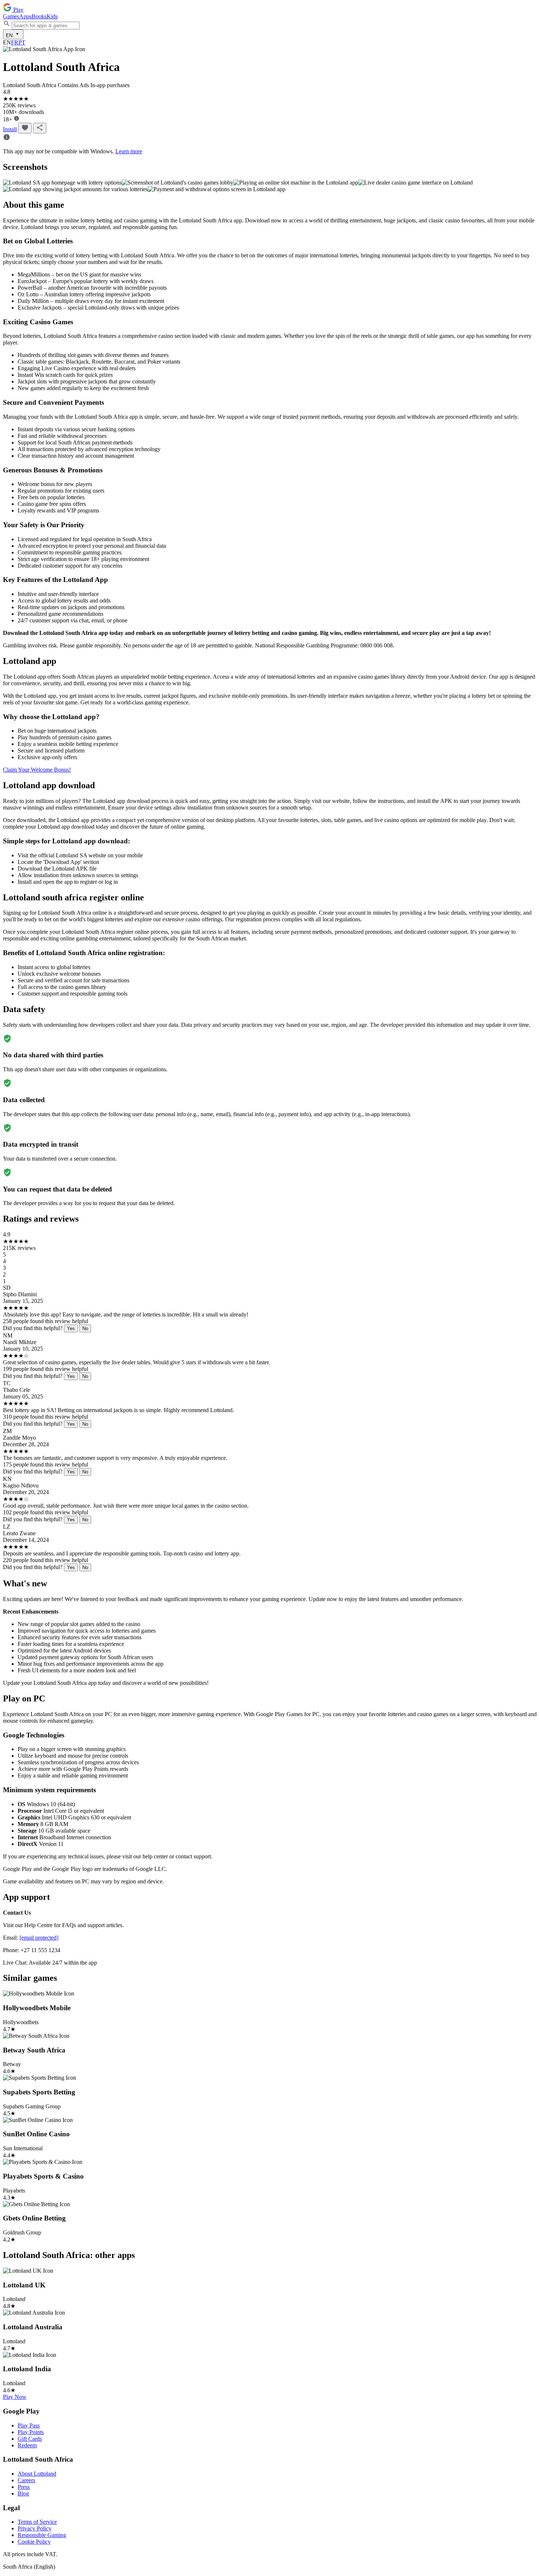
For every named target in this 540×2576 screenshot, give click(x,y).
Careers (26, 2480)
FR (15, 42)
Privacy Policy (35, 2528)
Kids (52, 16)
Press (24, 2487)
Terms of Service (37, 2522)
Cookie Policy (34, 2542)
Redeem (27, 2445)
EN (10, 35)
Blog (23, 2493)
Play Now (15, 2397)
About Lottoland (37, 2474)
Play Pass (29, 2425)
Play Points (31, 2432)
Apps (25, 16)
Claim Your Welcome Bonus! (37, 770)
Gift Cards (30, 2439)
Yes (71, 1328)
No (85, 1328)
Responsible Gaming (42, 2535)
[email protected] (39, 1938)
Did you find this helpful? (33, 1328)
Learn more (129, 151)
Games (11, 16)
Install (10, 129)
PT (22, 42)
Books (39, 16)
